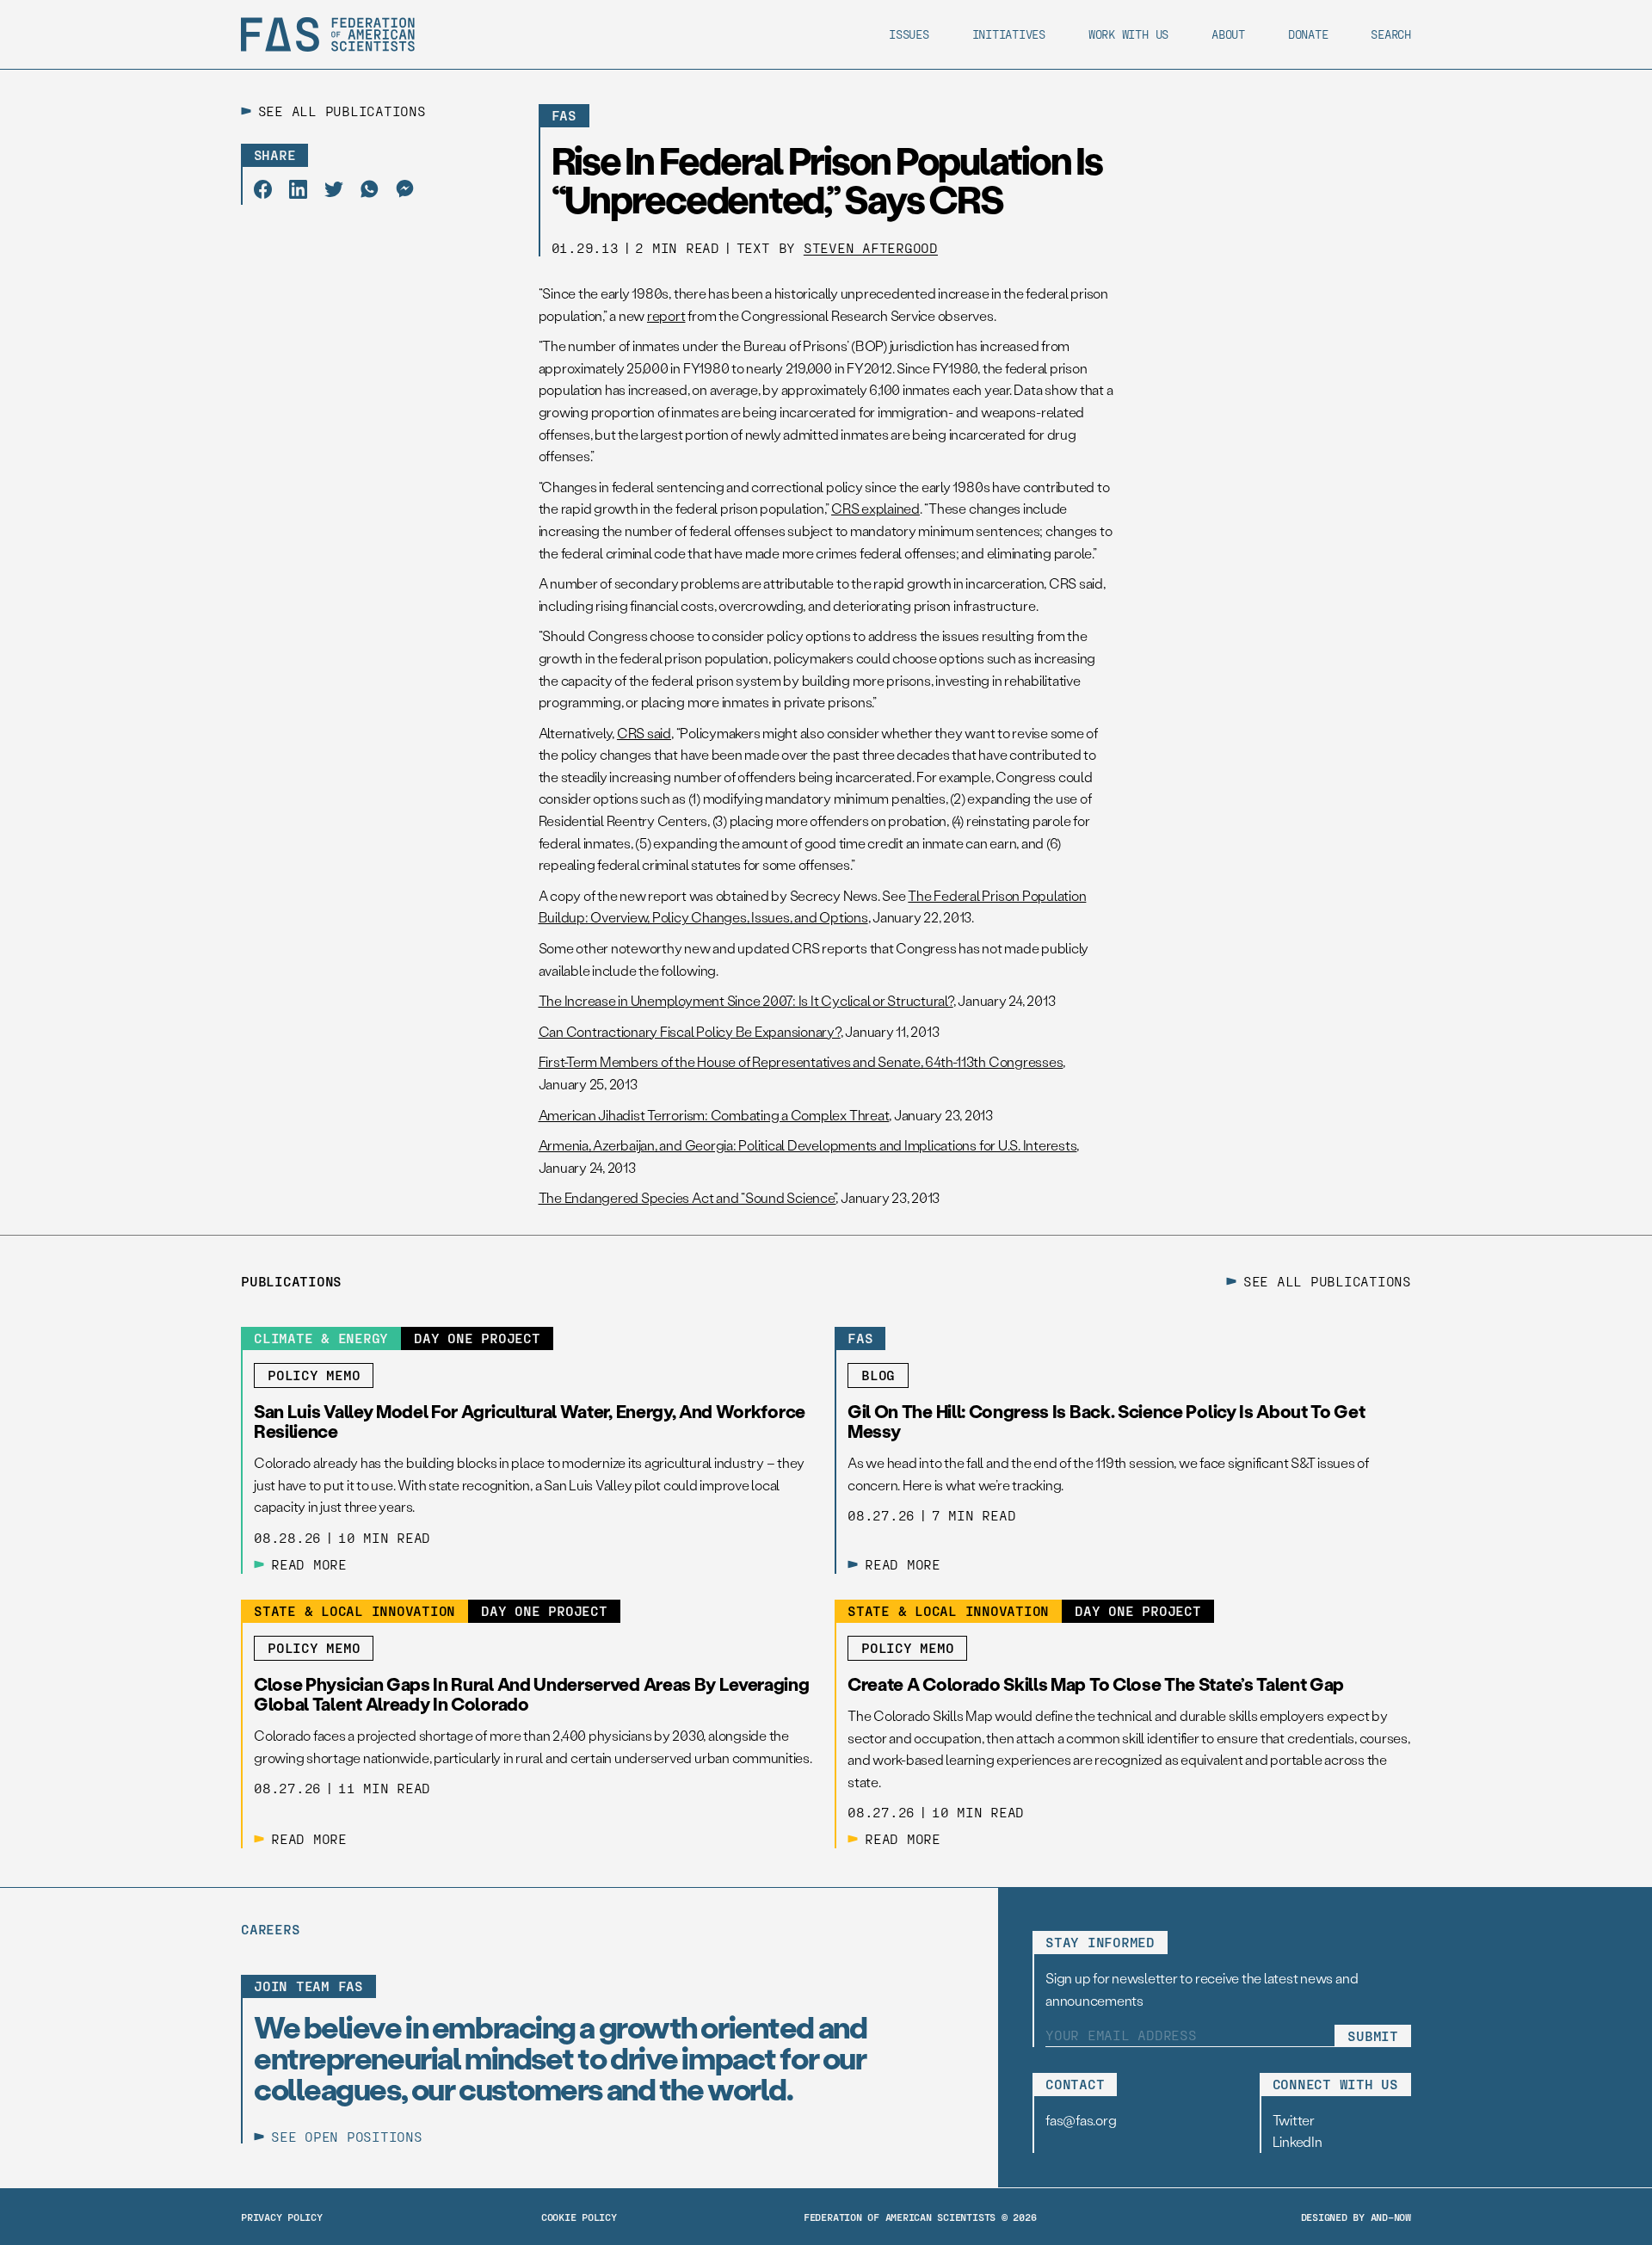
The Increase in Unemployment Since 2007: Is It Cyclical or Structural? (746, 1000)
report (666, 315)
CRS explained (875, 508)
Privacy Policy (282, 2217)
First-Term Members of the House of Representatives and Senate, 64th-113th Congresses (801, 1061)
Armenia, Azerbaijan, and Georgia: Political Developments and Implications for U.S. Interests (808, 1145)
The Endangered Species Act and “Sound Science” (687, 1197)
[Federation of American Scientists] (328, 34)
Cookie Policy (579, 2217)
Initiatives (1009, 34)
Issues (909, 34)
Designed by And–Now (1356, 2217)
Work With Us (1128, 34)
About (1228, 34)
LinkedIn (1298, 2141)
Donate (1308, 34)
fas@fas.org (1081, 2120)
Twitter (1294, 2120)
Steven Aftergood (871, 247)
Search (1391, 34)
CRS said (644, 733)
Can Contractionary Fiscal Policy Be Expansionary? (690, 1031)
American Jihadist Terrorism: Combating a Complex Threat (714, 1115)
